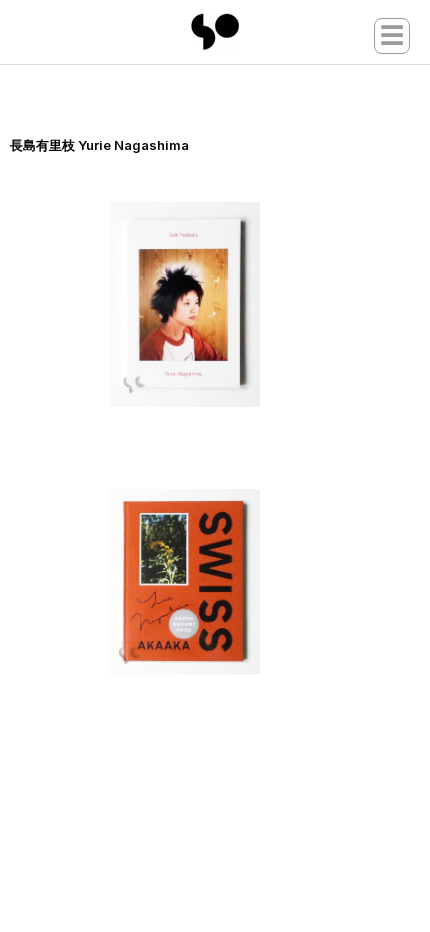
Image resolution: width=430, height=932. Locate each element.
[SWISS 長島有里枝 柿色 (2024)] (225, 582)
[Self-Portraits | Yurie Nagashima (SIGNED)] (225, 304)
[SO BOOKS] (215, 32)
